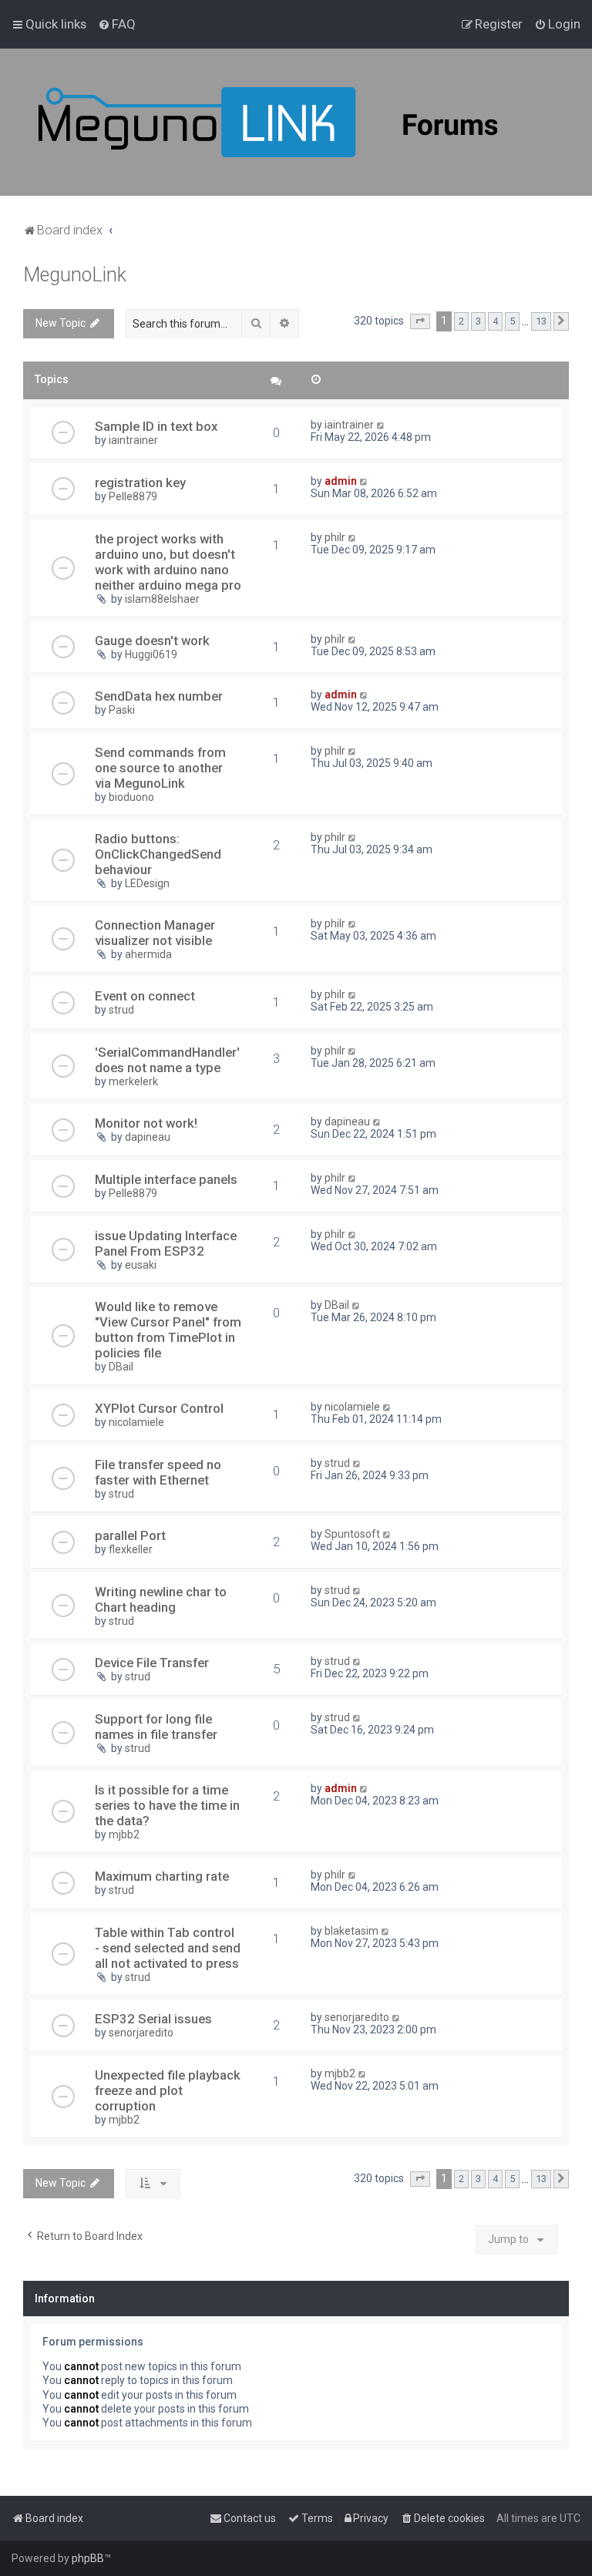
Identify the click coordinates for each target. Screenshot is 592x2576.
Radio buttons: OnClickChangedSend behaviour (158, 854)
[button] (420, 321)
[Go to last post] (381, 425)
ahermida (148, 954)
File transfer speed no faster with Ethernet (158, 1472)
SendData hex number (159, 696)
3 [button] (478, 321)
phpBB (88, 2558)
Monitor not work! (146, 1123)
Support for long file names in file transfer (156, 1727)
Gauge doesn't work (152, 641)
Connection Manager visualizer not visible (155, 933)
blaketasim (351, 1931)
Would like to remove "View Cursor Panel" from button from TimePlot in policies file (168, 1330)
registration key (140, 483)
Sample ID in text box (156, 426)
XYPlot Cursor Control (159, 1408)
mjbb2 (124, 1834)
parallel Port (130, 1535)
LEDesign (147, 883)
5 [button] (512, 321)
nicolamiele (136, 1422)
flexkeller (131, 1549)
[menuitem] (117, 24)
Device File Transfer (152, 1663)
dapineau (148, 1137)
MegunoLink (75, 275)
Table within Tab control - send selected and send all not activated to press (168, 1948)
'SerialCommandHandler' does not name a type (167, 1060)
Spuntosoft (352, 1534)
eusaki (141, 1265)
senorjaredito (141, 2033)
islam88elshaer (162, 599)
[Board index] (308, 122)
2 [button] (461, 321)
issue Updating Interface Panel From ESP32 (166, 1243)
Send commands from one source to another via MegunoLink (160, 768)
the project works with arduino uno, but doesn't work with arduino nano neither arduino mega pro (168, 562)
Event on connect (145, 996)
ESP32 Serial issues (153, 2019)
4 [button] (495, 321)
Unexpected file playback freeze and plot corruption (168, 2090)
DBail (121, 1367)
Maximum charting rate (162, 1876)
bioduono (131, 797)
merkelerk (133, 1081)
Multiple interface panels (166, 1179)
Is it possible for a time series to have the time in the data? (167, 1805)
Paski (122, 710)
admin (341, 481)
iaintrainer (133, 440)
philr (335, 537)
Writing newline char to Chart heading (161, 1599)
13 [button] (541, 321)
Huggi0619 (151, 654)
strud (121, 1010)
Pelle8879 (133, 496)
